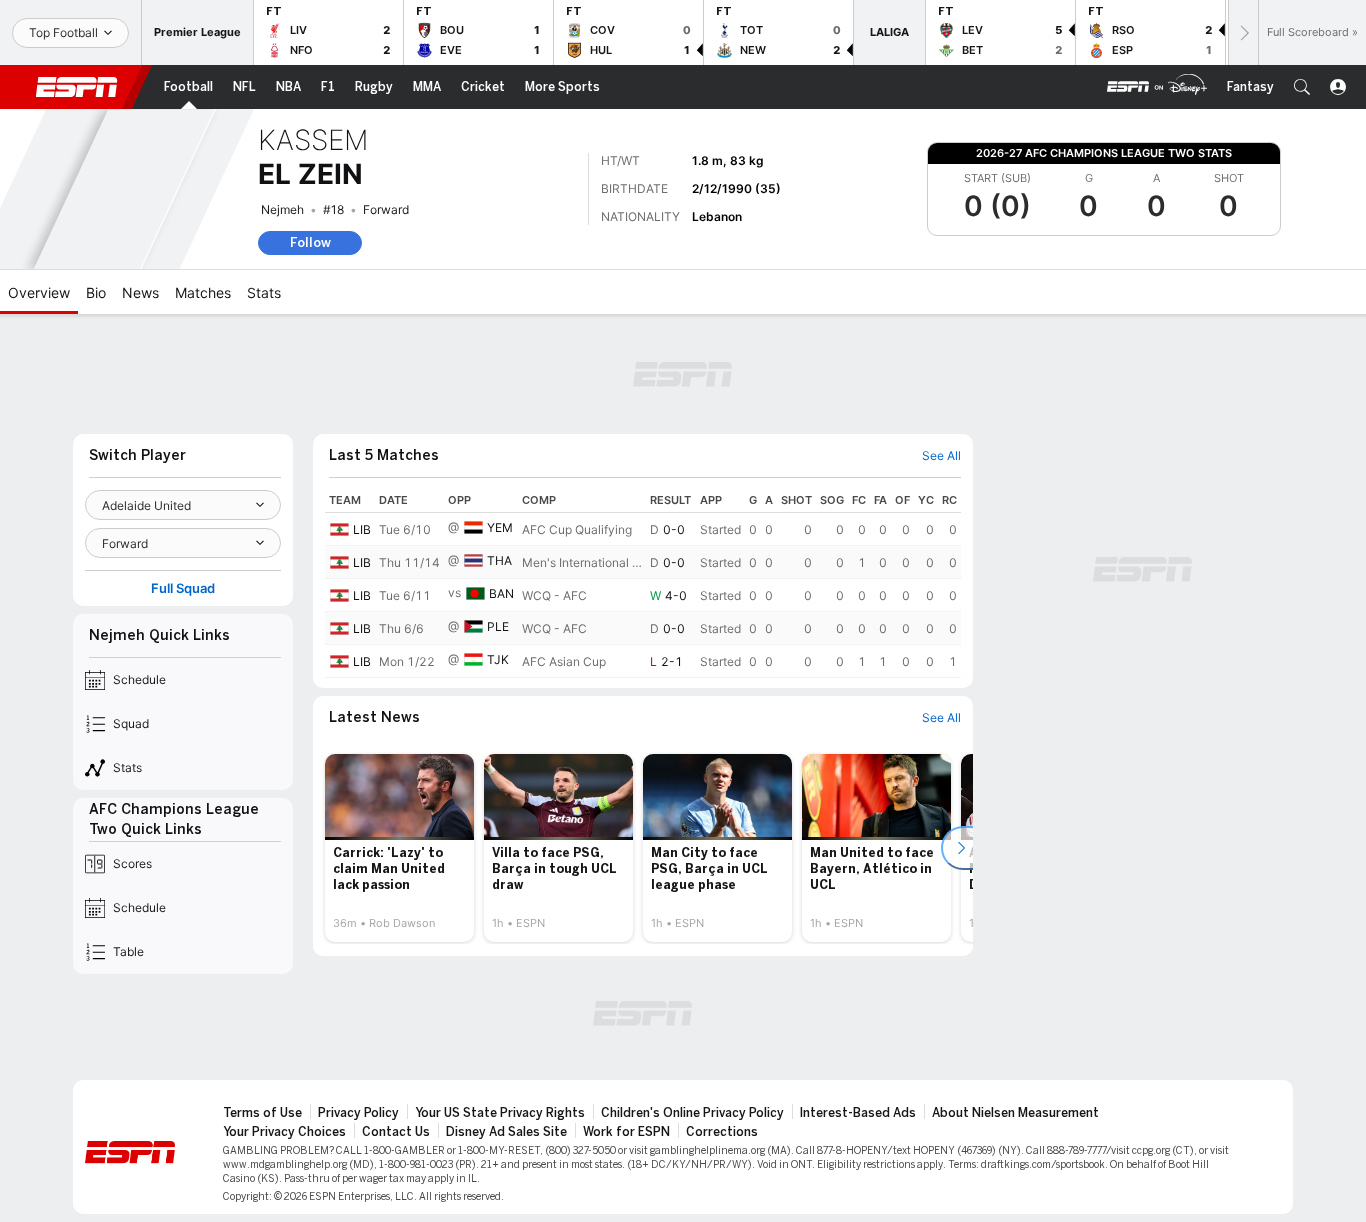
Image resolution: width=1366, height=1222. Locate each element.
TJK (498, 659)
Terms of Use (262, 1113)
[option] (399, 848)
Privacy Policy (358, 1113)
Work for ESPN (626, 1132)
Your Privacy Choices (284, 1132)
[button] (1302, 87)
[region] (643, 583)
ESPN (77, 87)
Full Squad (183, 588)
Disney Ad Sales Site (506, 1132)
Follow (310, 242)
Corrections (722, 1132)
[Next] (1243, 32)
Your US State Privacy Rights (500, 1113)
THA (499, 560)
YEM (500, 527)
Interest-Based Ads (858, 1113)
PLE (498, 626)
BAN (501, 593)
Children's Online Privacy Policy (692, 1113)
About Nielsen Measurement (1015, 1113)
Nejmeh (282, 209)
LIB (362, 529)
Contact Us (396, 1132)
